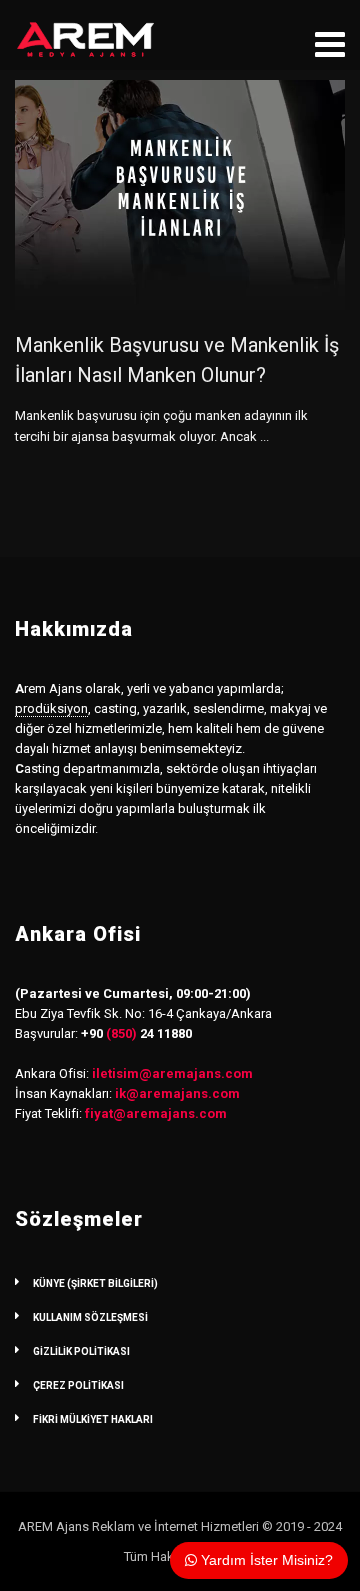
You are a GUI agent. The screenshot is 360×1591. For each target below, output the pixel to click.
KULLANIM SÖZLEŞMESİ (90, 1317)
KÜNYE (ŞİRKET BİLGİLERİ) (95, 1283)
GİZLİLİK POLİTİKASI (81, 1351)
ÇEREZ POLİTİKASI (78, 1385)
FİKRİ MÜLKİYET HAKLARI (93, 1419)
